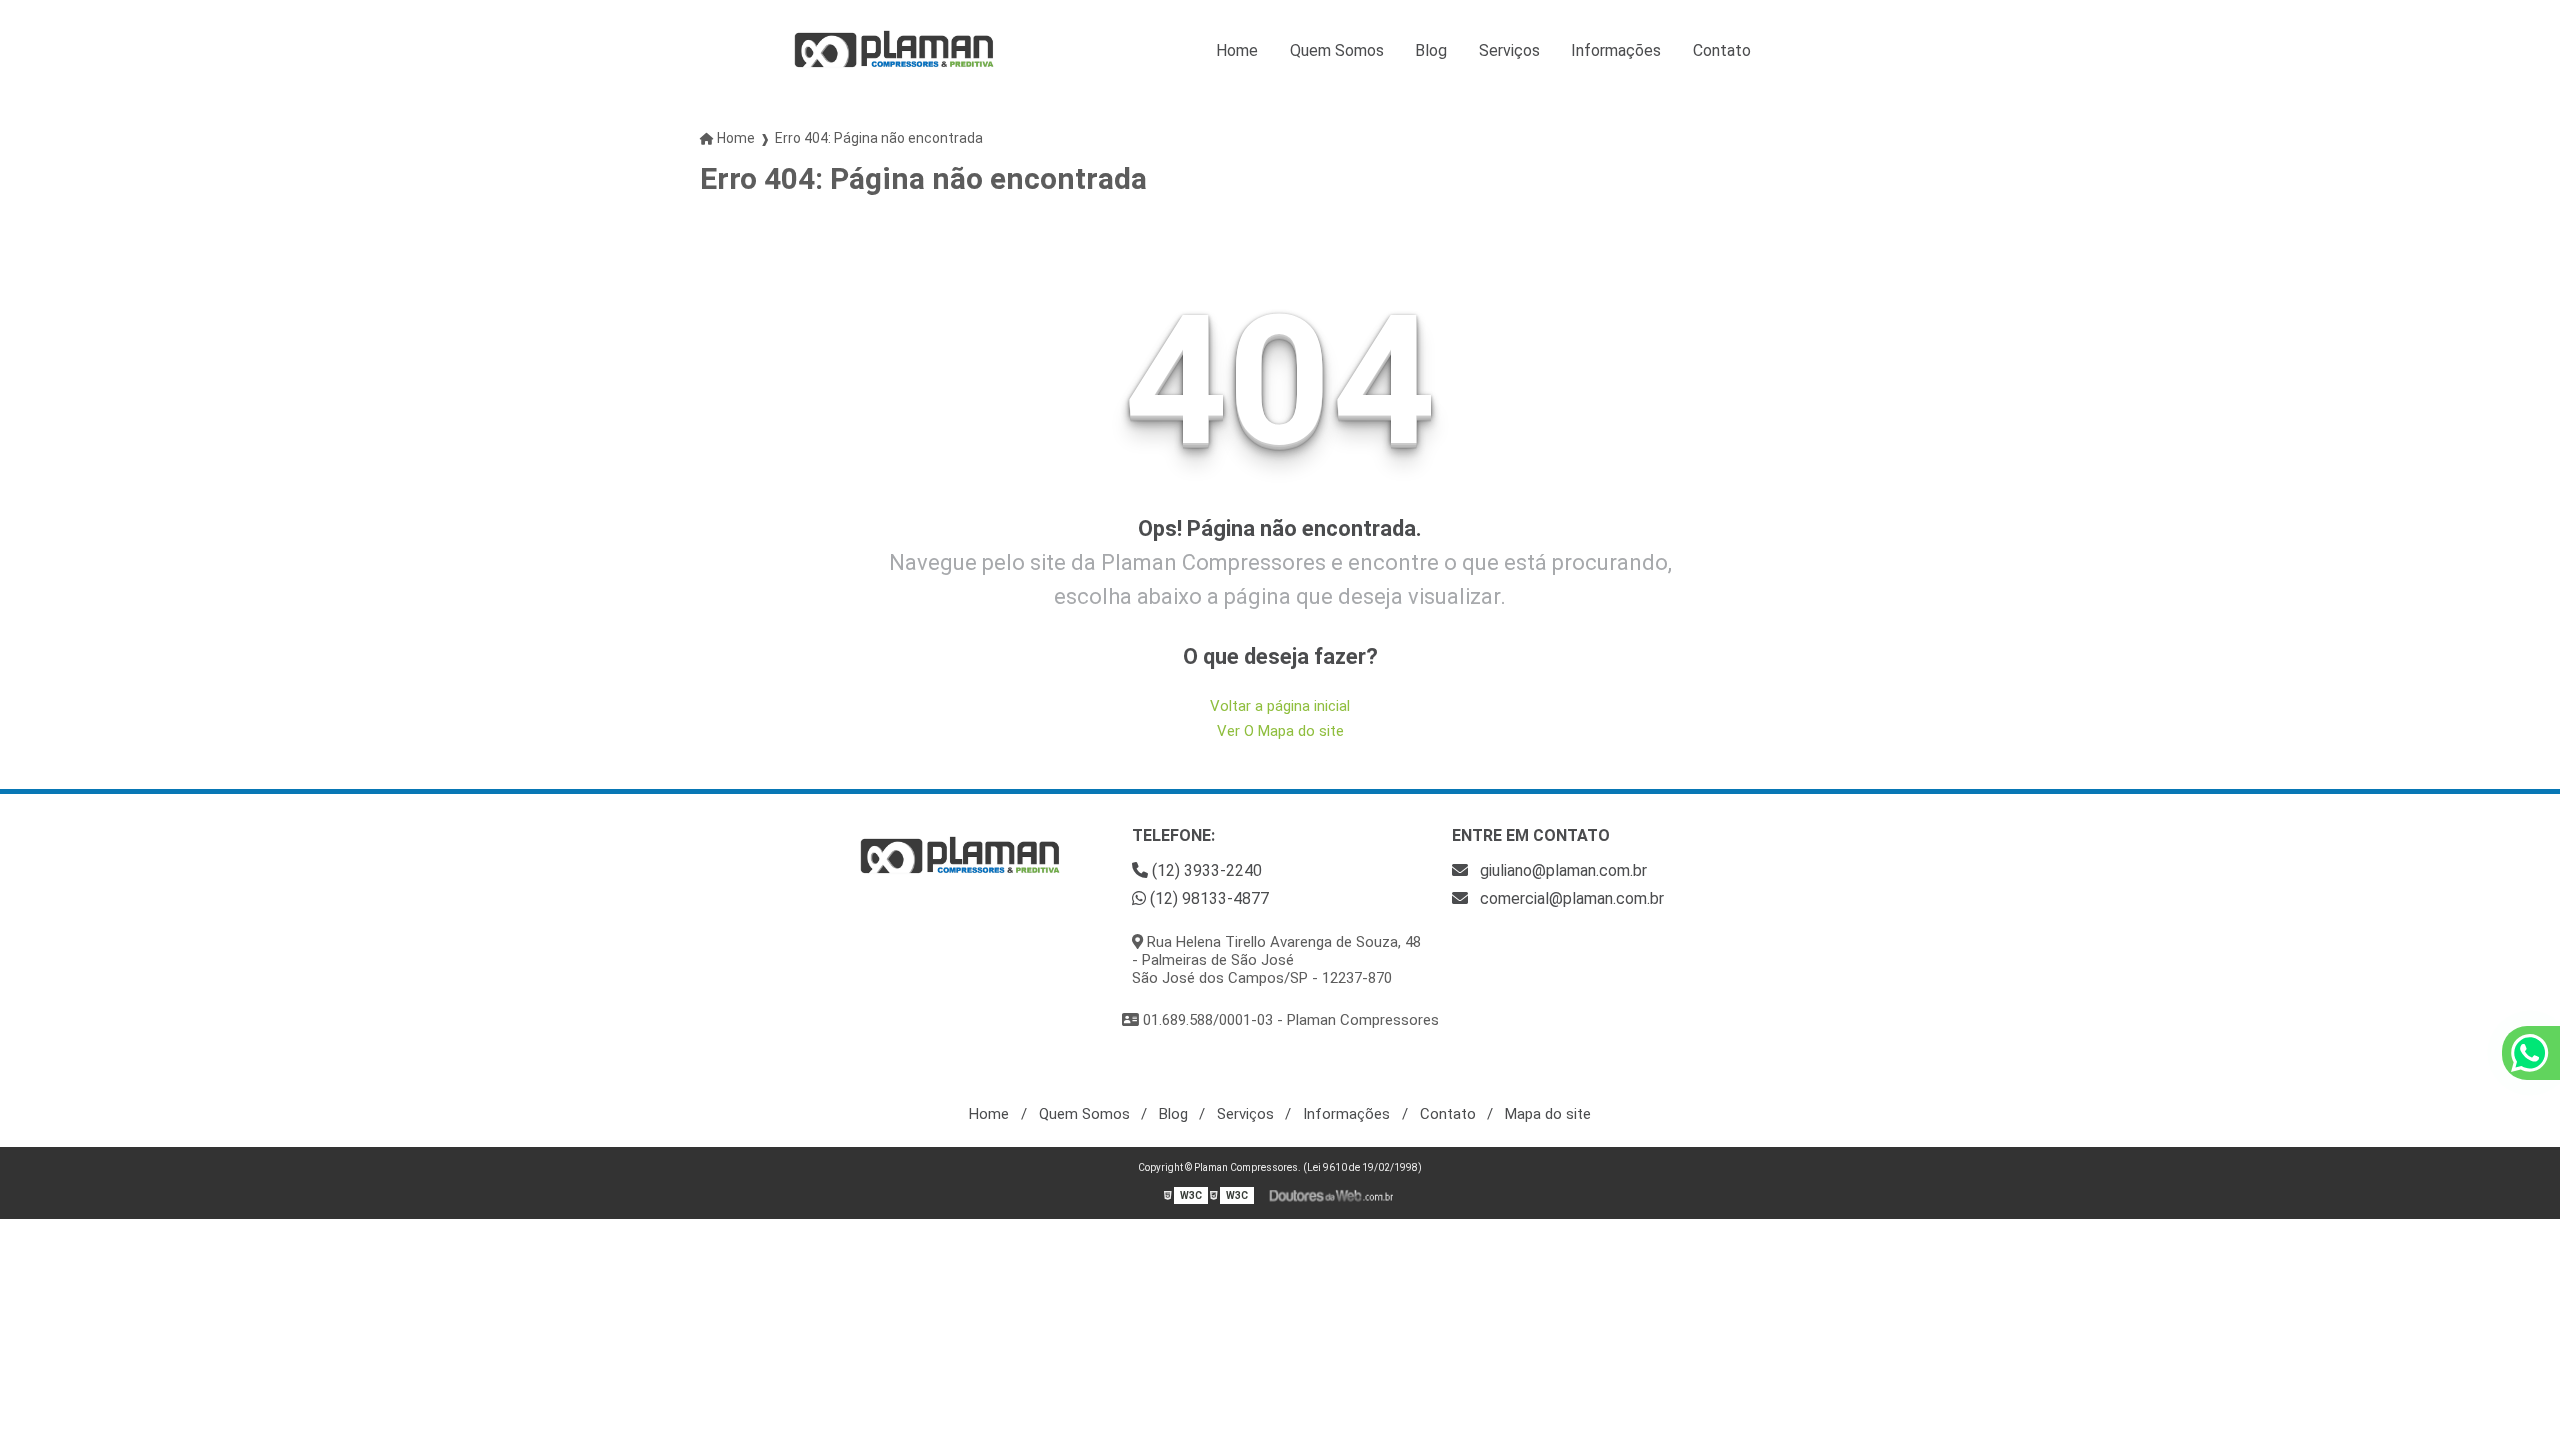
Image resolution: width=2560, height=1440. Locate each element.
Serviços (1509, 50)
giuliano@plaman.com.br (1561, 870)
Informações (1616, 50)
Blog (1431, 50)
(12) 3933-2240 (1205, 870)
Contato (1722, 50)
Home (1237, 50)
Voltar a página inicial (1280, 706)
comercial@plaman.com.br (1570, 898)
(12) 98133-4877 (1207, 898)
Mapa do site (1548, 1114)
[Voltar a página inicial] (894, 50)
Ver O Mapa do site (1280, 731)
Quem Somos (1337, 50)
